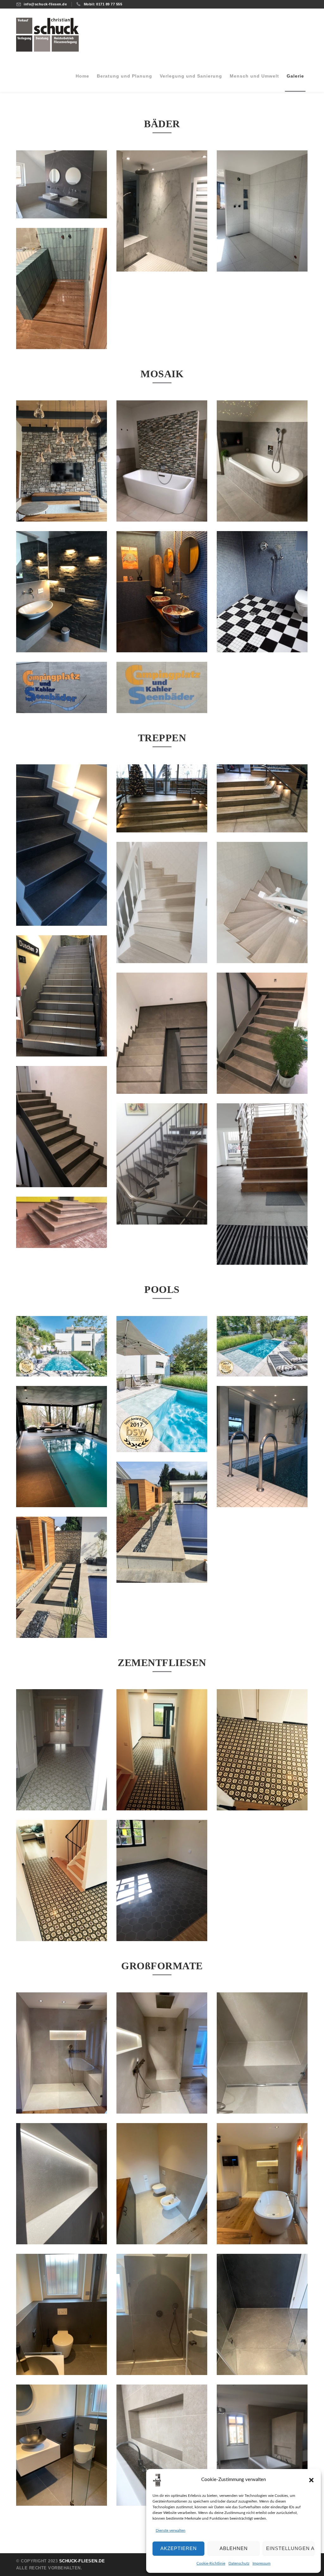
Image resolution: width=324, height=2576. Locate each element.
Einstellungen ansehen (290, 2548)
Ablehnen (234, 2548)
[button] (311, 2480)
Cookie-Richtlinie (211, 2563)
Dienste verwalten (171, 2530)
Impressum (262, 2563)
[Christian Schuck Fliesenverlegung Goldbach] (48, 34)
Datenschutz (239, 2563)
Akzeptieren (179, 2548)
